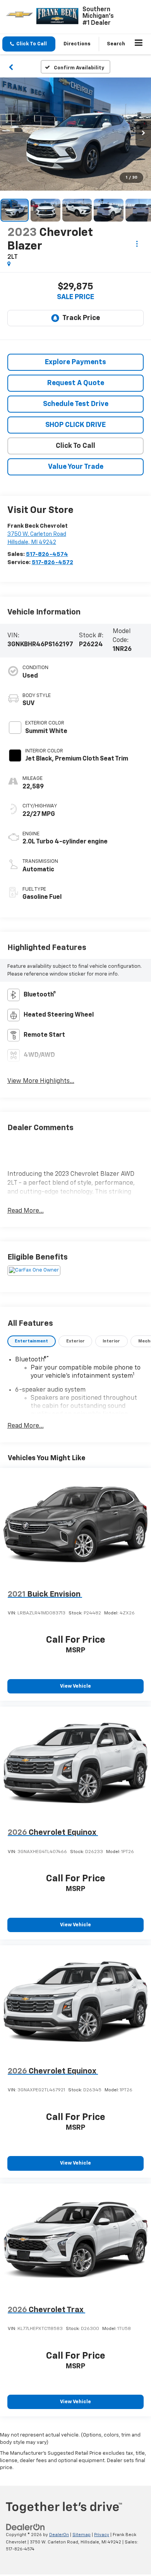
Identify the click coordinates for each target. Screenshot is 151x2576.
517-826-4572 (52, 562)
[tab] (32, 1341)
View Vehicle (75, 1686)
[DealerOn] (26, 2527)
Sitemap (82, 2535)
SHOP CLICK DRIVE (75, 425)
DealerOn (59, 2535)
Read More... (26, 1211)
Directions (77, 44)
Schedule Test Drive (76, 404)
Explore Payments (75, 362)
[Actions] (137, 243)
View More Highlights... (41, 1081)
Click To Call (75, 446)
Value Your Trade (76, 467)
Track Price (81, 318)
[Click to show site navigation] (139, 44)
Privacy (102, 2535)
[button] (29, 44)
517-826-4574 (47, 554)
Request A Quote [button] (76, 383)
